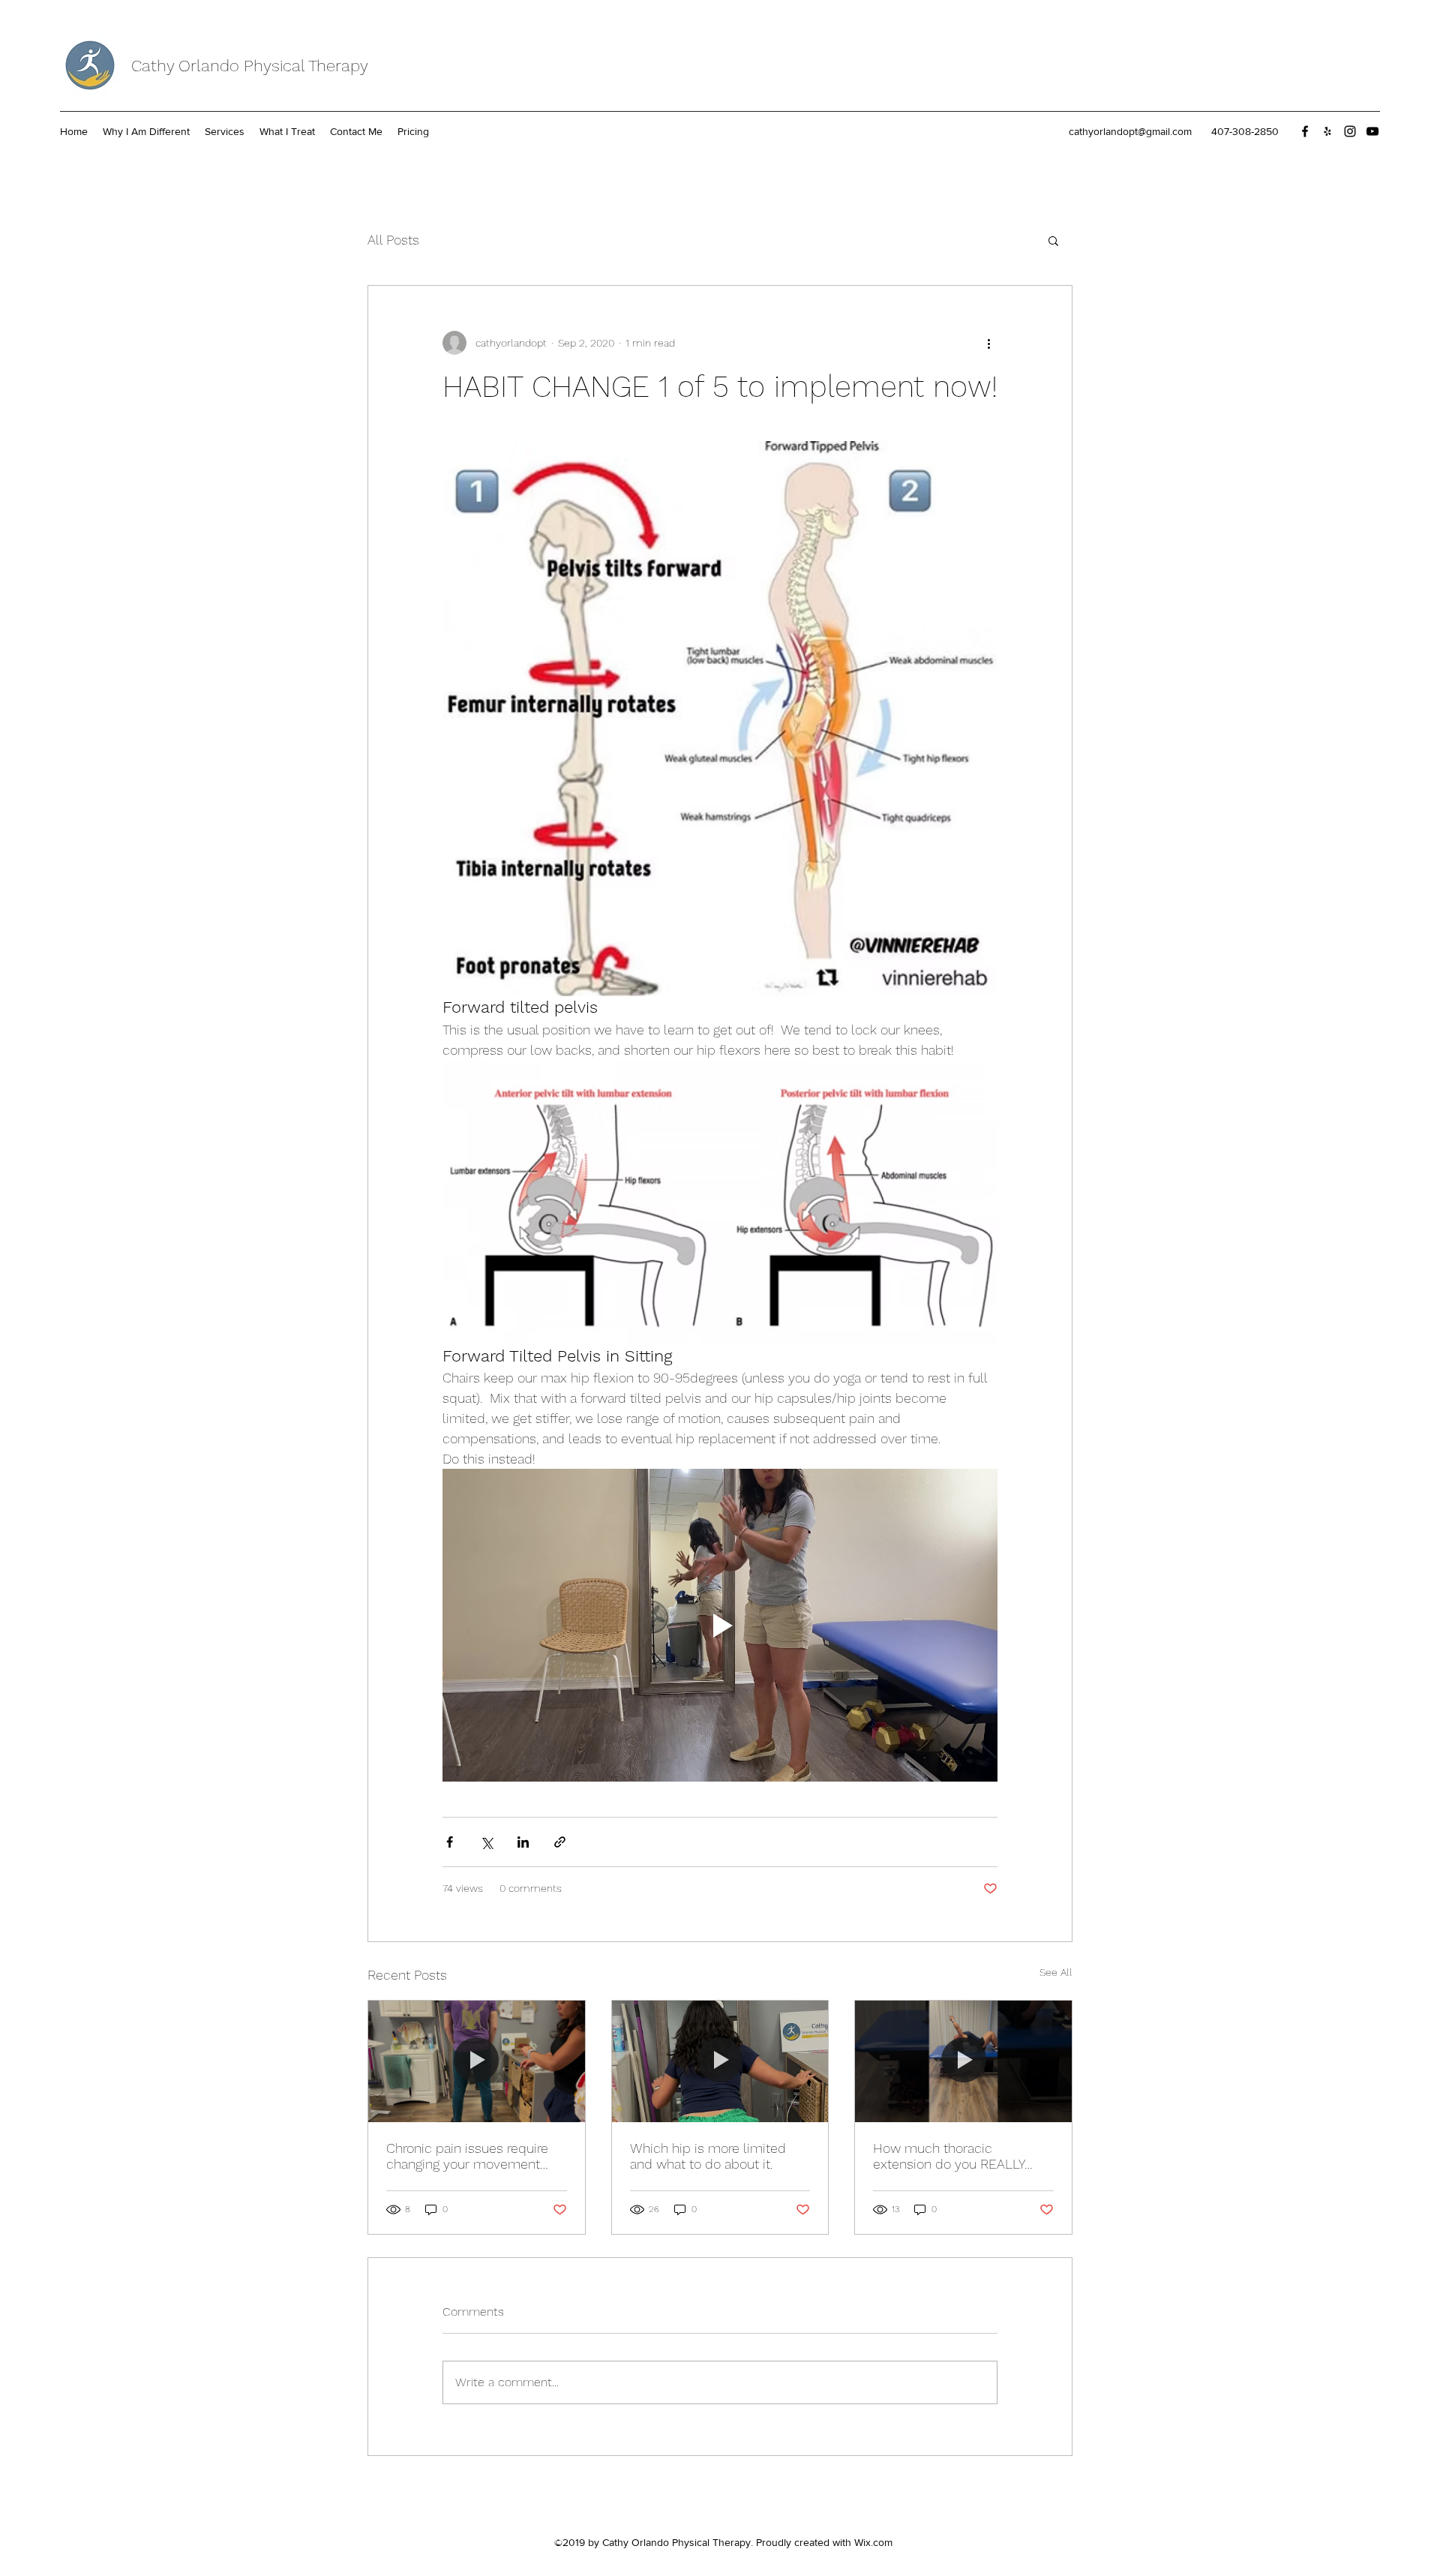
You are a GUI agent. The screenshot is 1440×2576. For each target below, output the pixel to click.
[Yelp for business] (1327, 131)
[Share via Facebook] (450, 1842)
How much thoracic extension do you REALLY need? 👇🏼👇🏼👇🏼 (949, 2156)
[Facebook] (1305, 131)
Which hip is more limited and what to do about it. (708, 2156)
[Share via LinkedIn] (523, 1842)
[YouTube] (1372, 131)
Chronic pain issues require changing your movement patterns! (467, 2156)
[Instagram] (1350, 131)
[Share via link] (560, 1842)
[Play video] (720, 1625)
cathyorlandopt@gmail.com (1130, 131)
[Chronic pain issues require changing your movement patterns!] (477, 2061)
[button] (1053, 240)
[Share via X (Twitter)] (486, 1842)
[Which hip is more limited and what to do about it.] (720, 2061)
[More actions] (988, 343)
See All (1056, 1972)
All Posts (393, 240)
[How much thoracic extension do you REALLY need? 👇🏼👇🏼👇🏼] (963, 2061)
